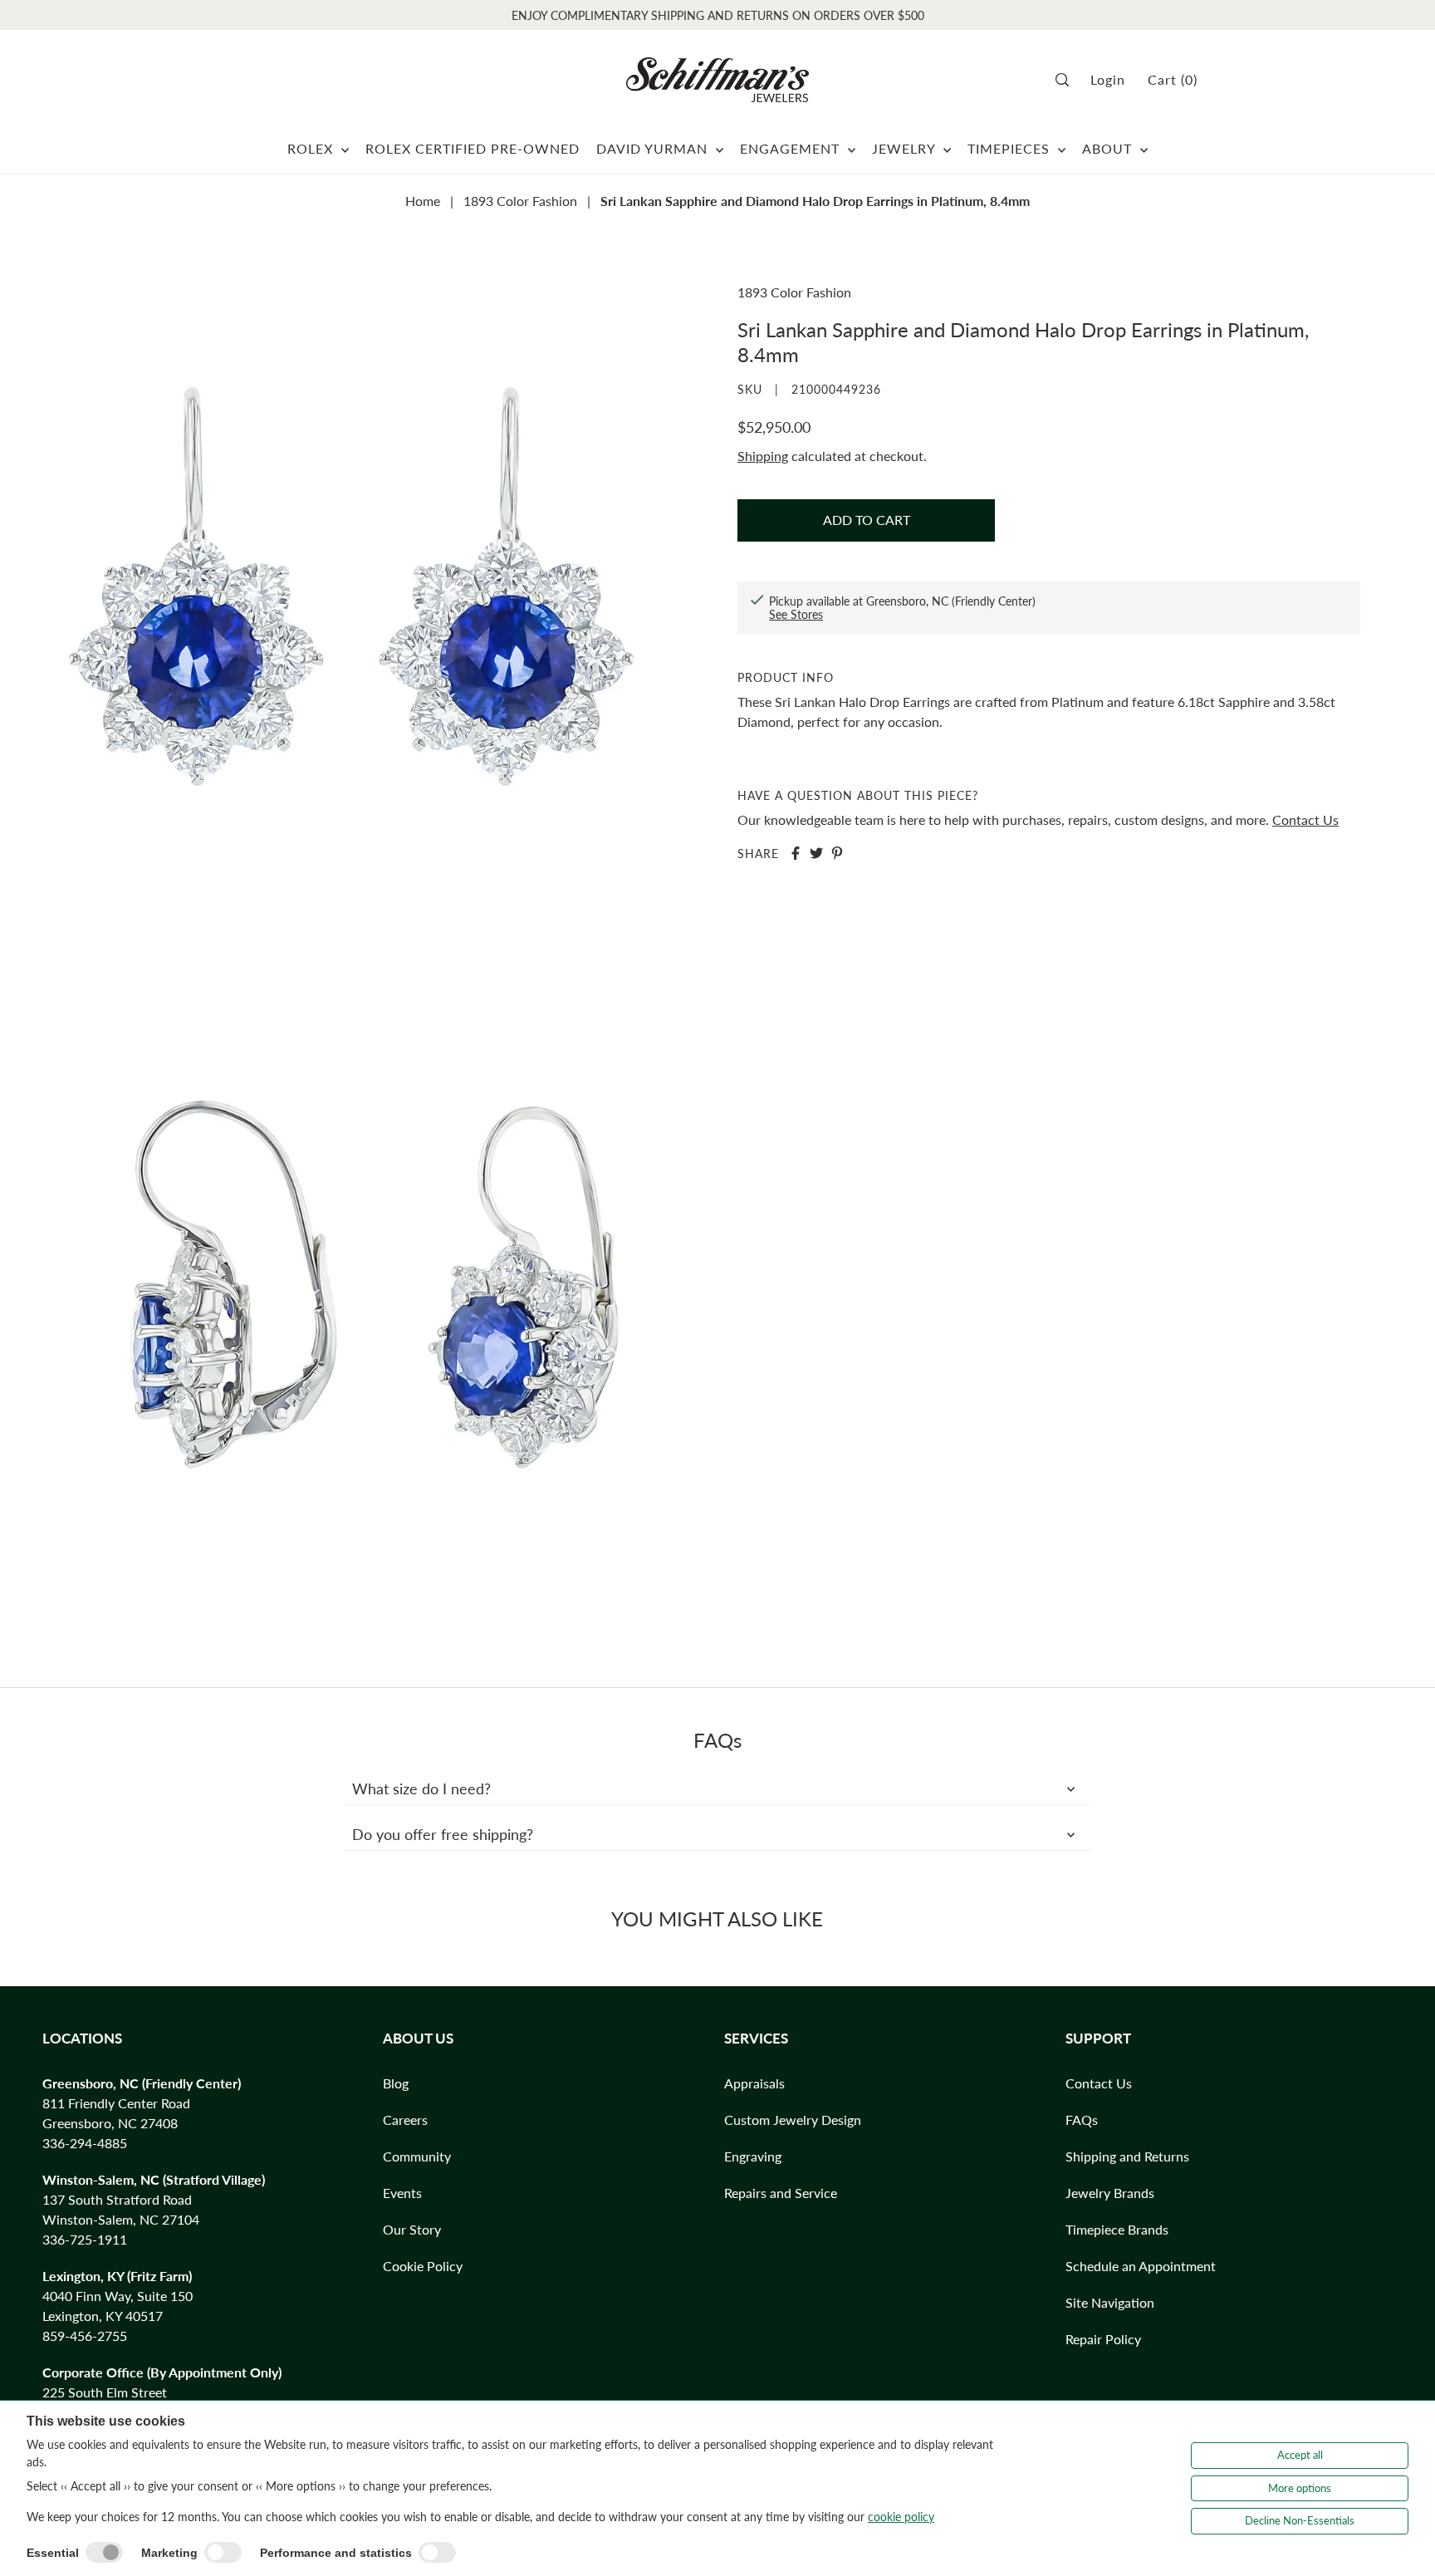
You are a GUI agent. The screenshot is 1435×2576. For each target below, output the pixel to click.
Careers (405, 2120)
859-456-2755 (85, 2336)
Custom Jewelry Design (793, 2120)
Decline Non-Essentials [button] (1300, 2520)
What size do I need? (421, 1788)
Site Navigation (1110, 2302)
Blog (396, 2083)
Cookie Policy (423, 2266)
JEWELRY (906, 148)
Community (417, 2156)
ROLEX (312, 148)
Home (423, 201)
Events (402, 2193)
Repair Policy (1103, 2339)
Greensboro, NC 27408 (110, 2123)
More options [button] (1300, 2488)
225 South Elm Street (105, 2392)
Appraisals (754, 2083)
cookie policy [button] (901, 2517)
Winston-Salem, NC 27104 (121, 2219)
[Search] (1068, 80)
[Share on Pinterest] (837, 853)
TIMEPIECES (1011, 148)
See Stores (796, 614)
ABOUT (1109, 148)
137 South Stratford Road (117, 2199)
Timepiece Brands (1117, 2229)
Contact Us (1305, 819)
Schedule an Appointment (1141, 2266)
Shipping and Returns (1127, 2156)
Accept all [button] (1300, 2455)
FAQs (1082, 2120)
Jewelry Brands (1110, 2193)
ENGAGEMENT (792, 148)
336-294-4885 (85, 2143)
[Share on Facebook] (796, 853)
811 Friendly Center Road (116, 2103)
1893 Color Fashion (520, 201)
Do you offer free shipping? (443, 1834)
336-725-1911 (85, 2239)
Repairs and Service (781, 2193)
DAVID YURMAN (654, 148)
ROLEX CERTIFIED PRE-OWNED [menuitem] (473, 148)
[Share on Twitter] (816, 853)
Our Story (412, 2229)
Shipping (763, 456)
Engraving (753, 2156)
